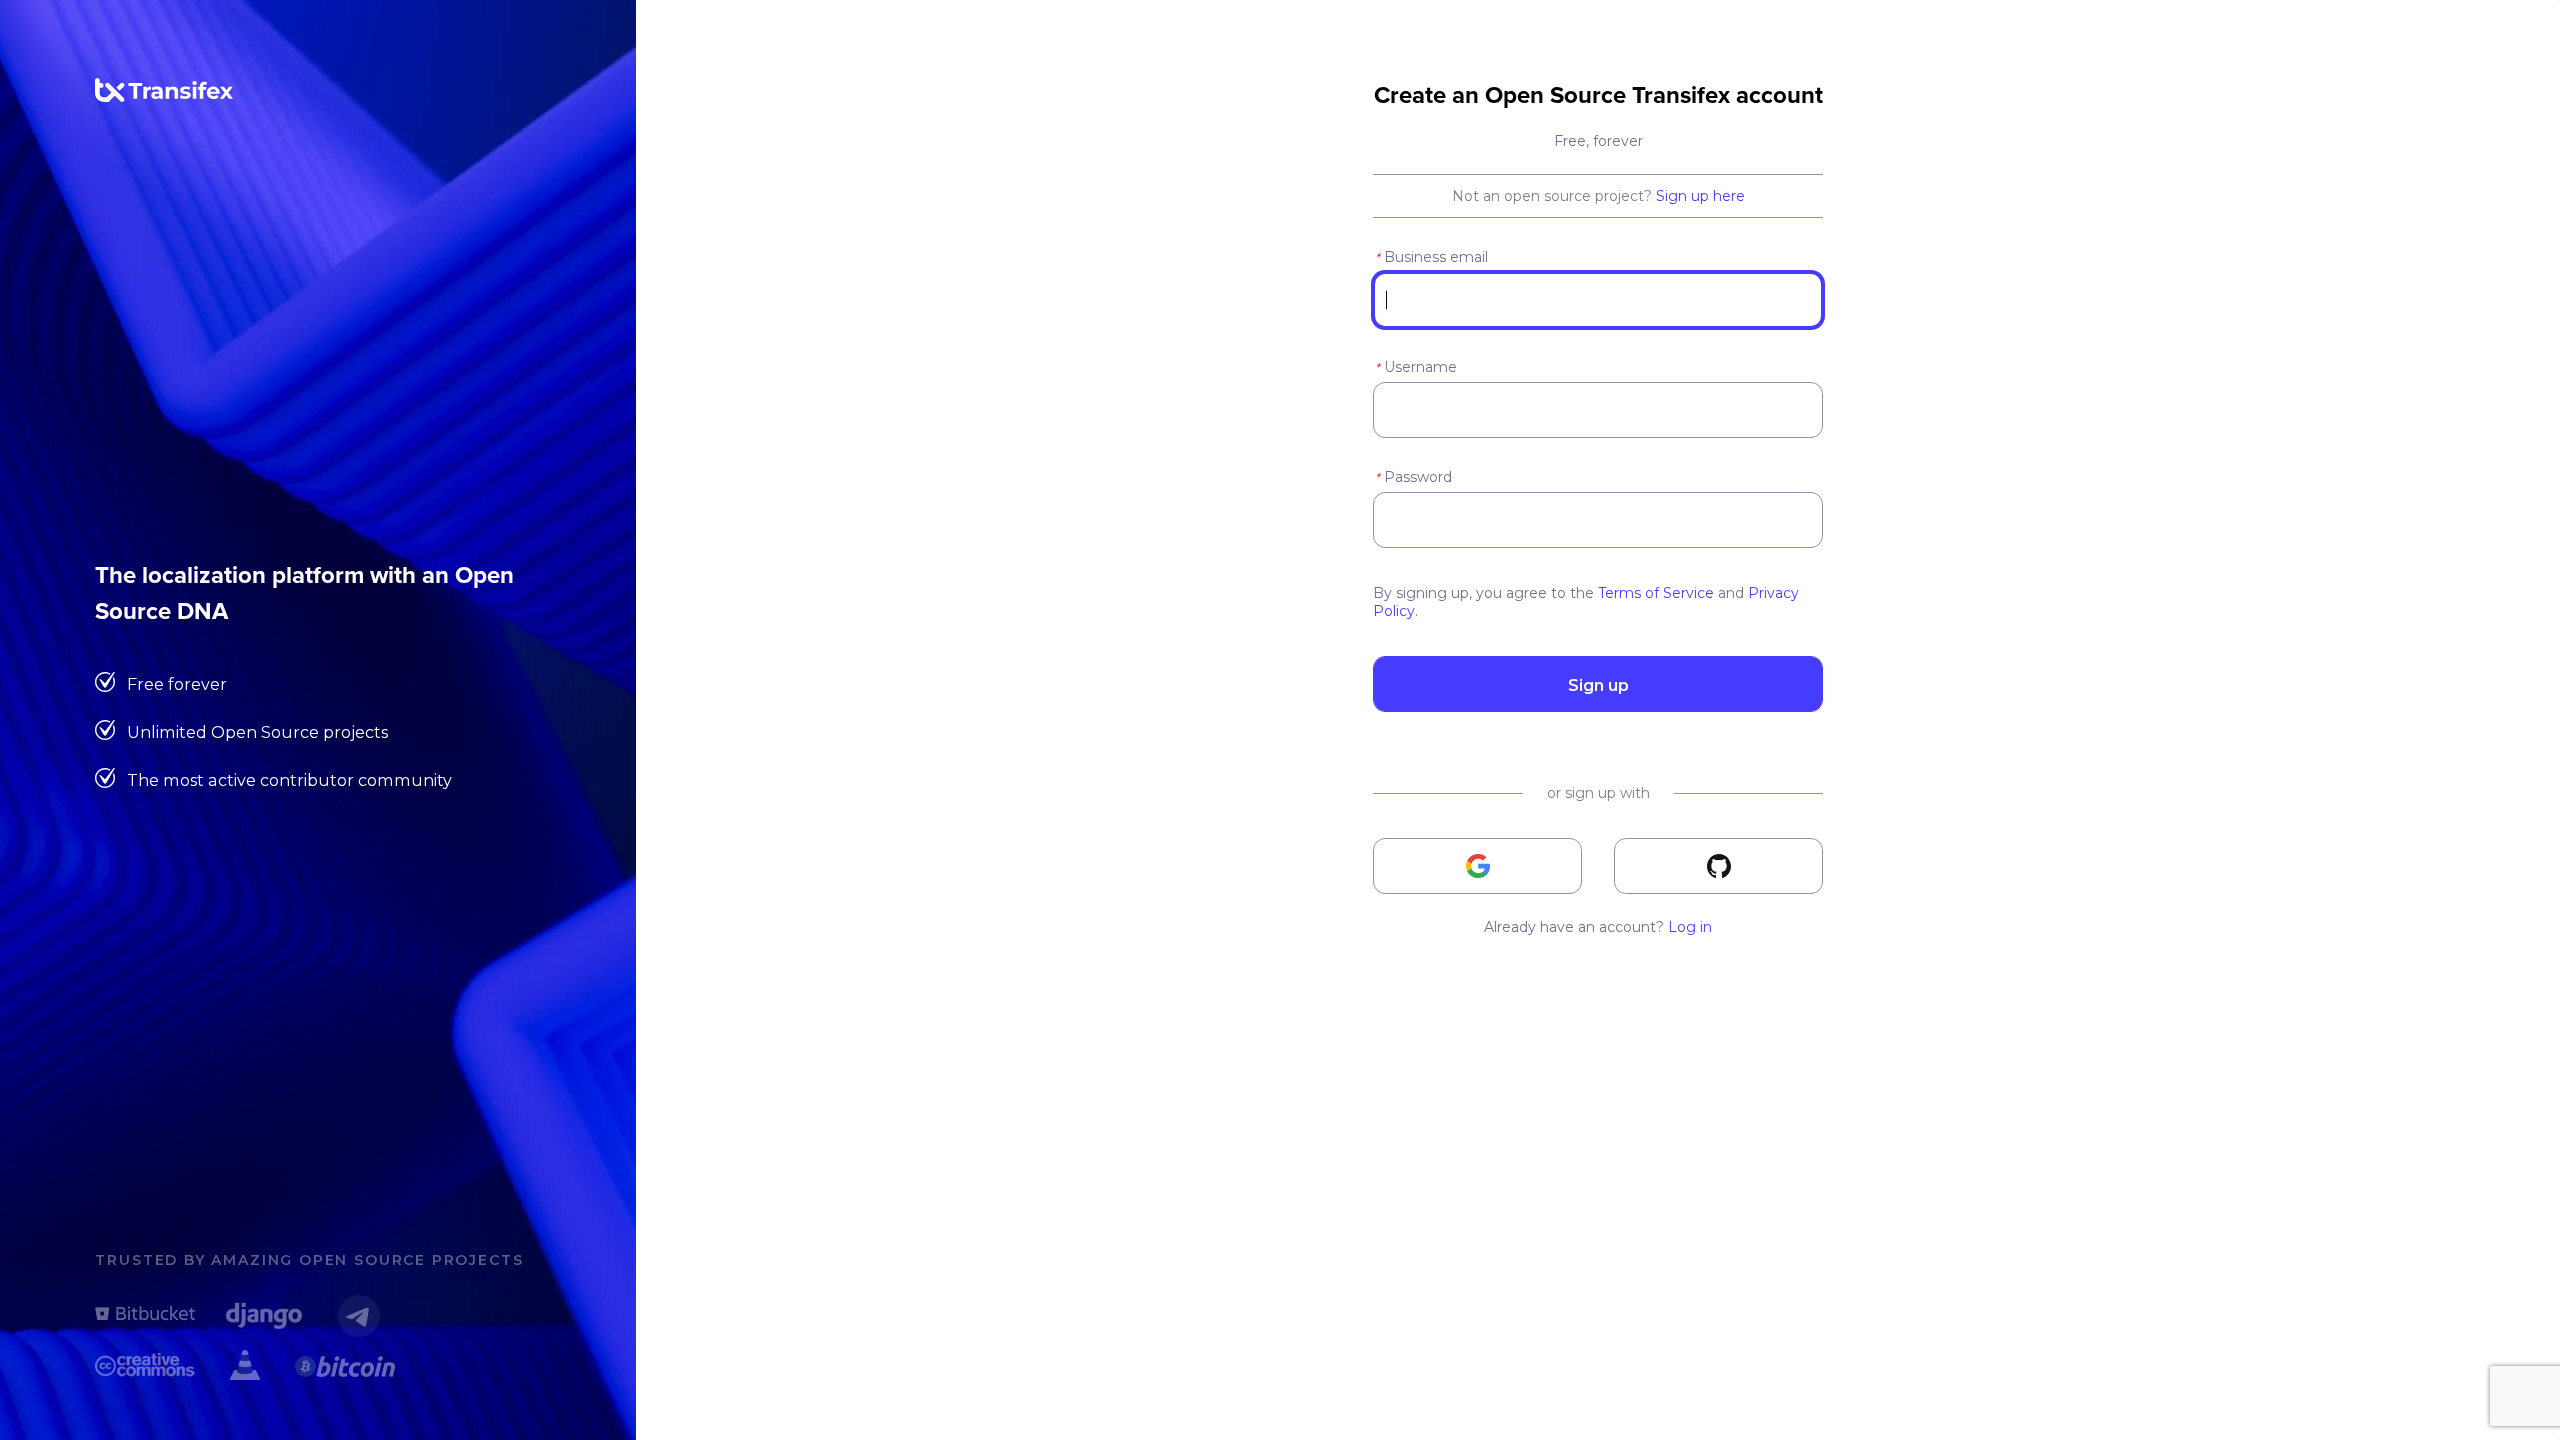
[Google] (1477, 866)
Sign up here (1700, 196)
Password (1413, 477)
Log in (1690, 927)
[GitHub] (1718, 866)
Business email (1431, 257)
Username (1416, 367)
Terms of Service (1656, 593)
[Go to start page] (164, 97)
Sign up (1598, 685)
